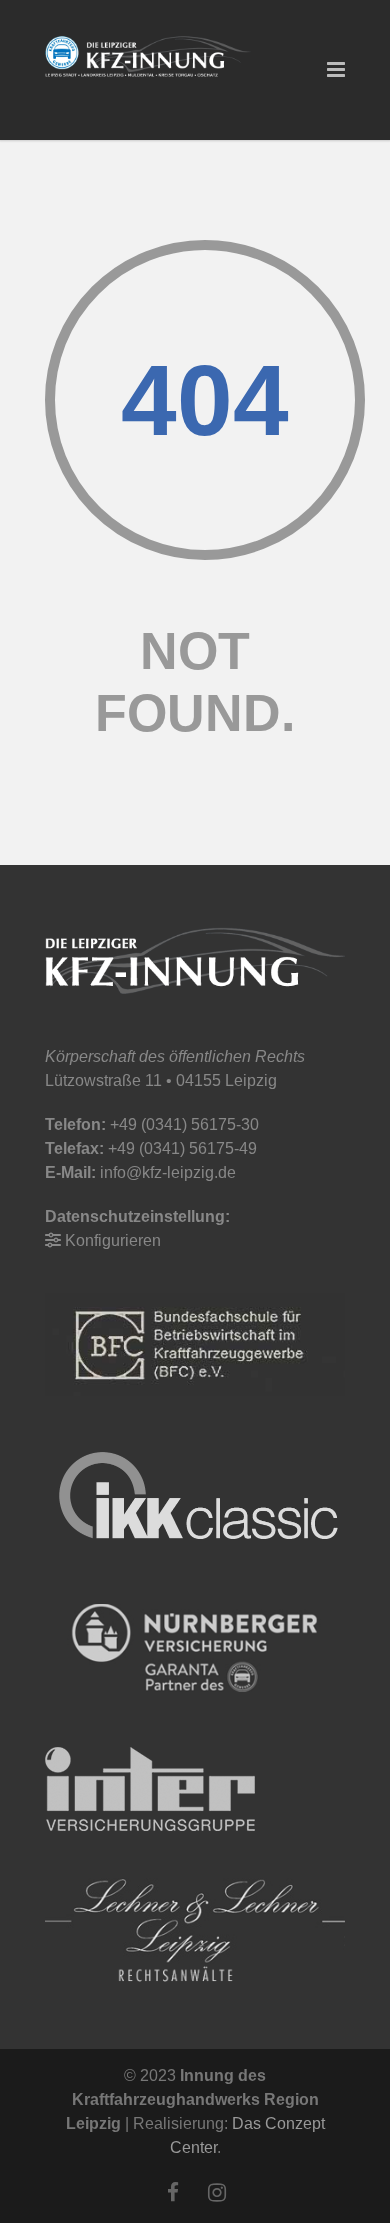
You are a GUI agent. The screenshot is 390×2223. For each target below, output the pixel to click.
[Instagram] (217, 2193)
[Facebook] (173, 2193)
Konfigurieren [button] (113, 1240)
